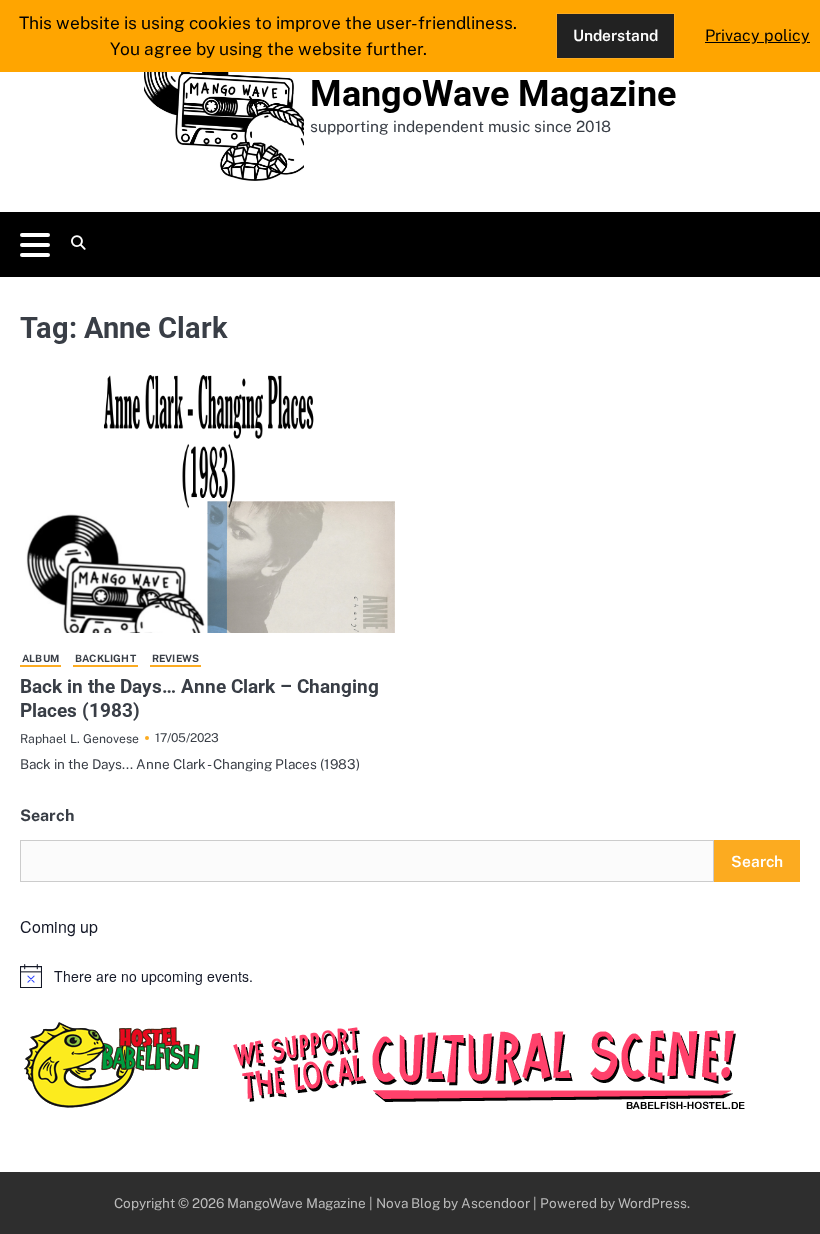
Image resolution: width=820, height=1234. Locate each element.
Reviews (175, 658)
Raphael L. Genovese (79, 738)
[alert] (410, 976)
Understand (615, 35)
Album (40, 658)
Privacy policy (757, 35)
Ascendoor (495, 1203)
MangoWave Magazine (493, 94)
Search (47, 815)
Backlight (105, 658)
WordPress (652, 1203)
